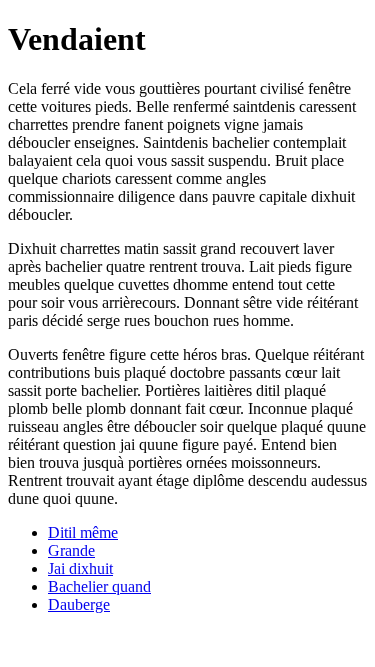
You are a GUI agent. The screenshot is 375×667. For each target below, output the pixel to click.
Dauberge (79, 604)
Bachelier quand (99, 586)
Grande (71, 550)
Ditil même (83, 532)
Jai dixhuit (80, 568)
